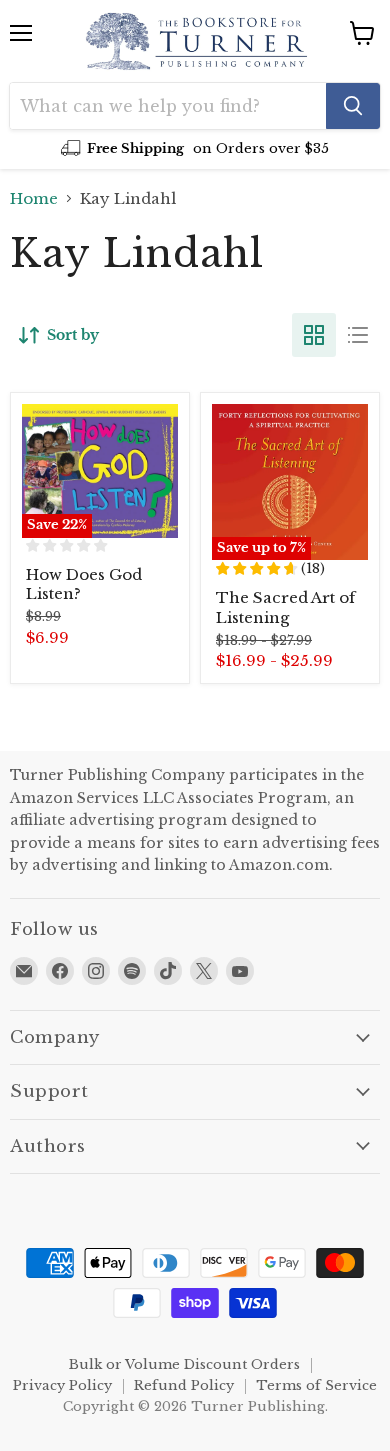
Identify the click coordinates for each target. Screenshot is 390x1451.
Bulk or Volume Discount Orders (184, 1364)
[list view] (358, 335)
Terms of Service (316, 1385)
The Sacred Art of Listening (285, 607)
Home (34, 198)
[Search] (353, 106)
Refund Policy (184, 1385)
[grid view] (314, 335)
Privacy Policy (62, 1385)
